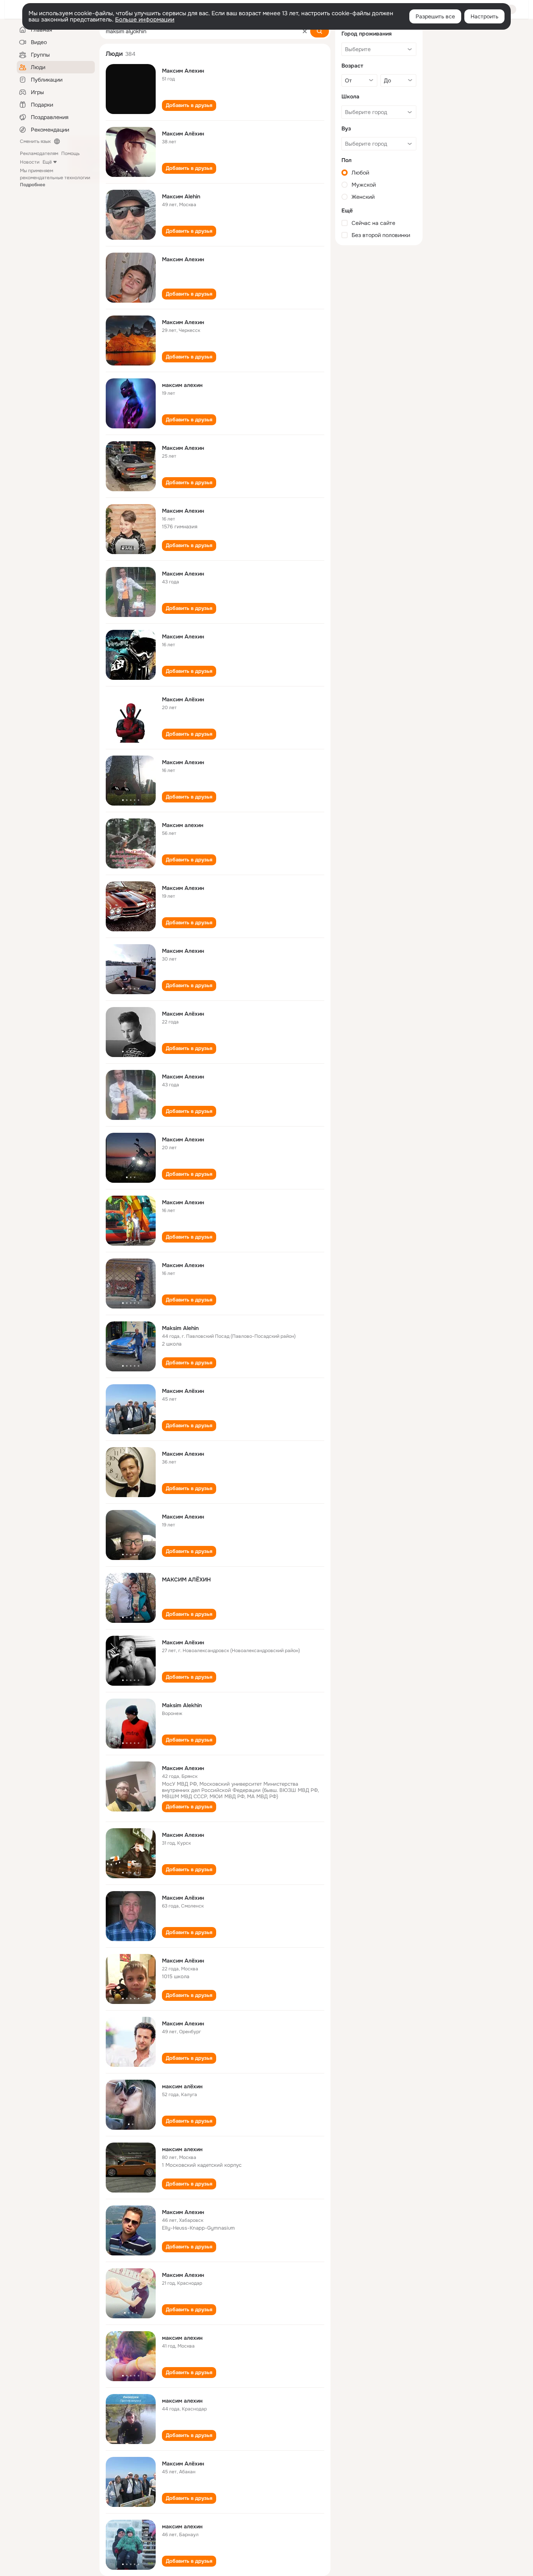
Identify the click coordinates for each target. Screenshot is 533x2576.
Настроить (484, 16)
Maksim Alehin (180, 1328)
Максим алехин (183, 825)
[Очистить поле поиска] (305, 31)
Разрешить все (435, 16)
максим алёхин (182, 2086)
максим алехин (182, 385)
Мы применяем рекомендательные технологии (55, 178)
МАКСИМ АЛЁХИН (186, 1579)
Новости (30, 162)
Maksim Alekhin (182, 1705)
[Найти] (320, 31)
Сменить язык (35, 141)
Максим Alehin (181, 196)
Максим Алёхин (183, 699)
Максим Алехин (183, 71)
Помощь (70, 153)
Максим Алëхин (183, 1642)
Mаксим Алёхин (183, 134)
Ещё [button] (47, 162)
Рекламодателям (39, 153)
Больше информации (145, 20)
